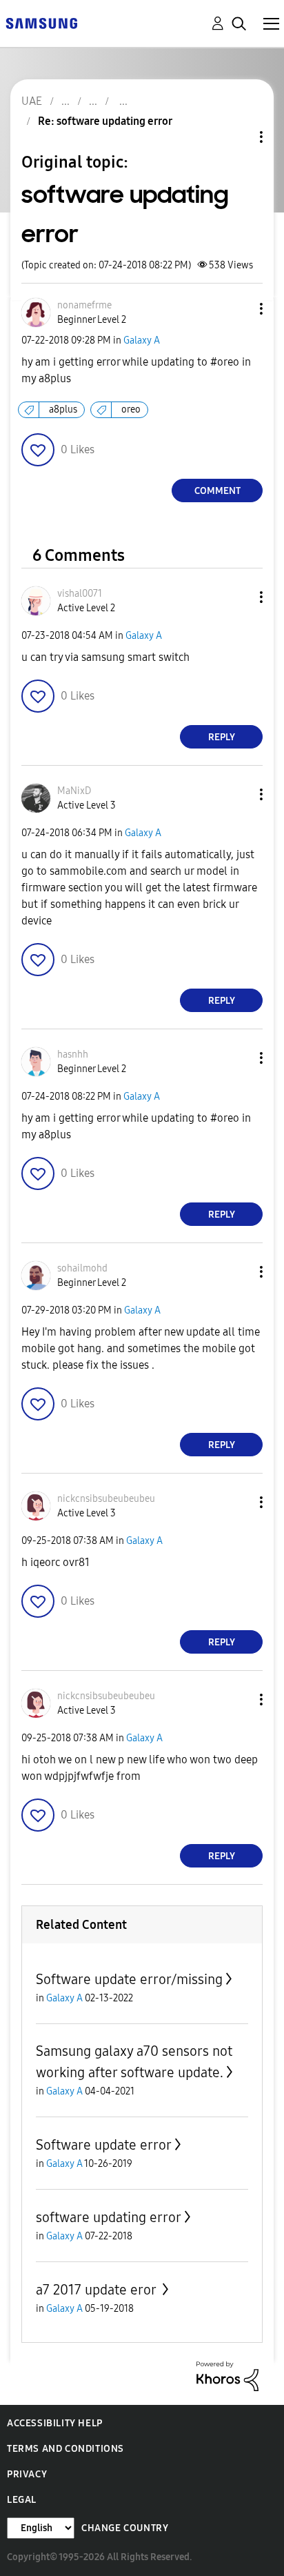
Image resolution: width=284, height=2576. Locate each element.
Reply (222, 737)
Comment (217, 491)
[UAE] (41, 22)
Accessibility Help (55, 2423)
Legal (22, 2500)
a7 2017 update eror (98, 2290)
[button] (239, 309)
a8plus (63, 409)
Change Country (125, 2528)
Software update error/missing (129, 1979)
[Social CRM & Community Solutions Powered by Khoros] (227, 2376)
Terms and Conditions (65, 2449)
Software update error (104, 2145)
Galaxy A (142, 340)
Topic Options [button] (238, 137)
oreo (131, 409)
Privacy (27, 2474)
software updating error (109, 2217)
